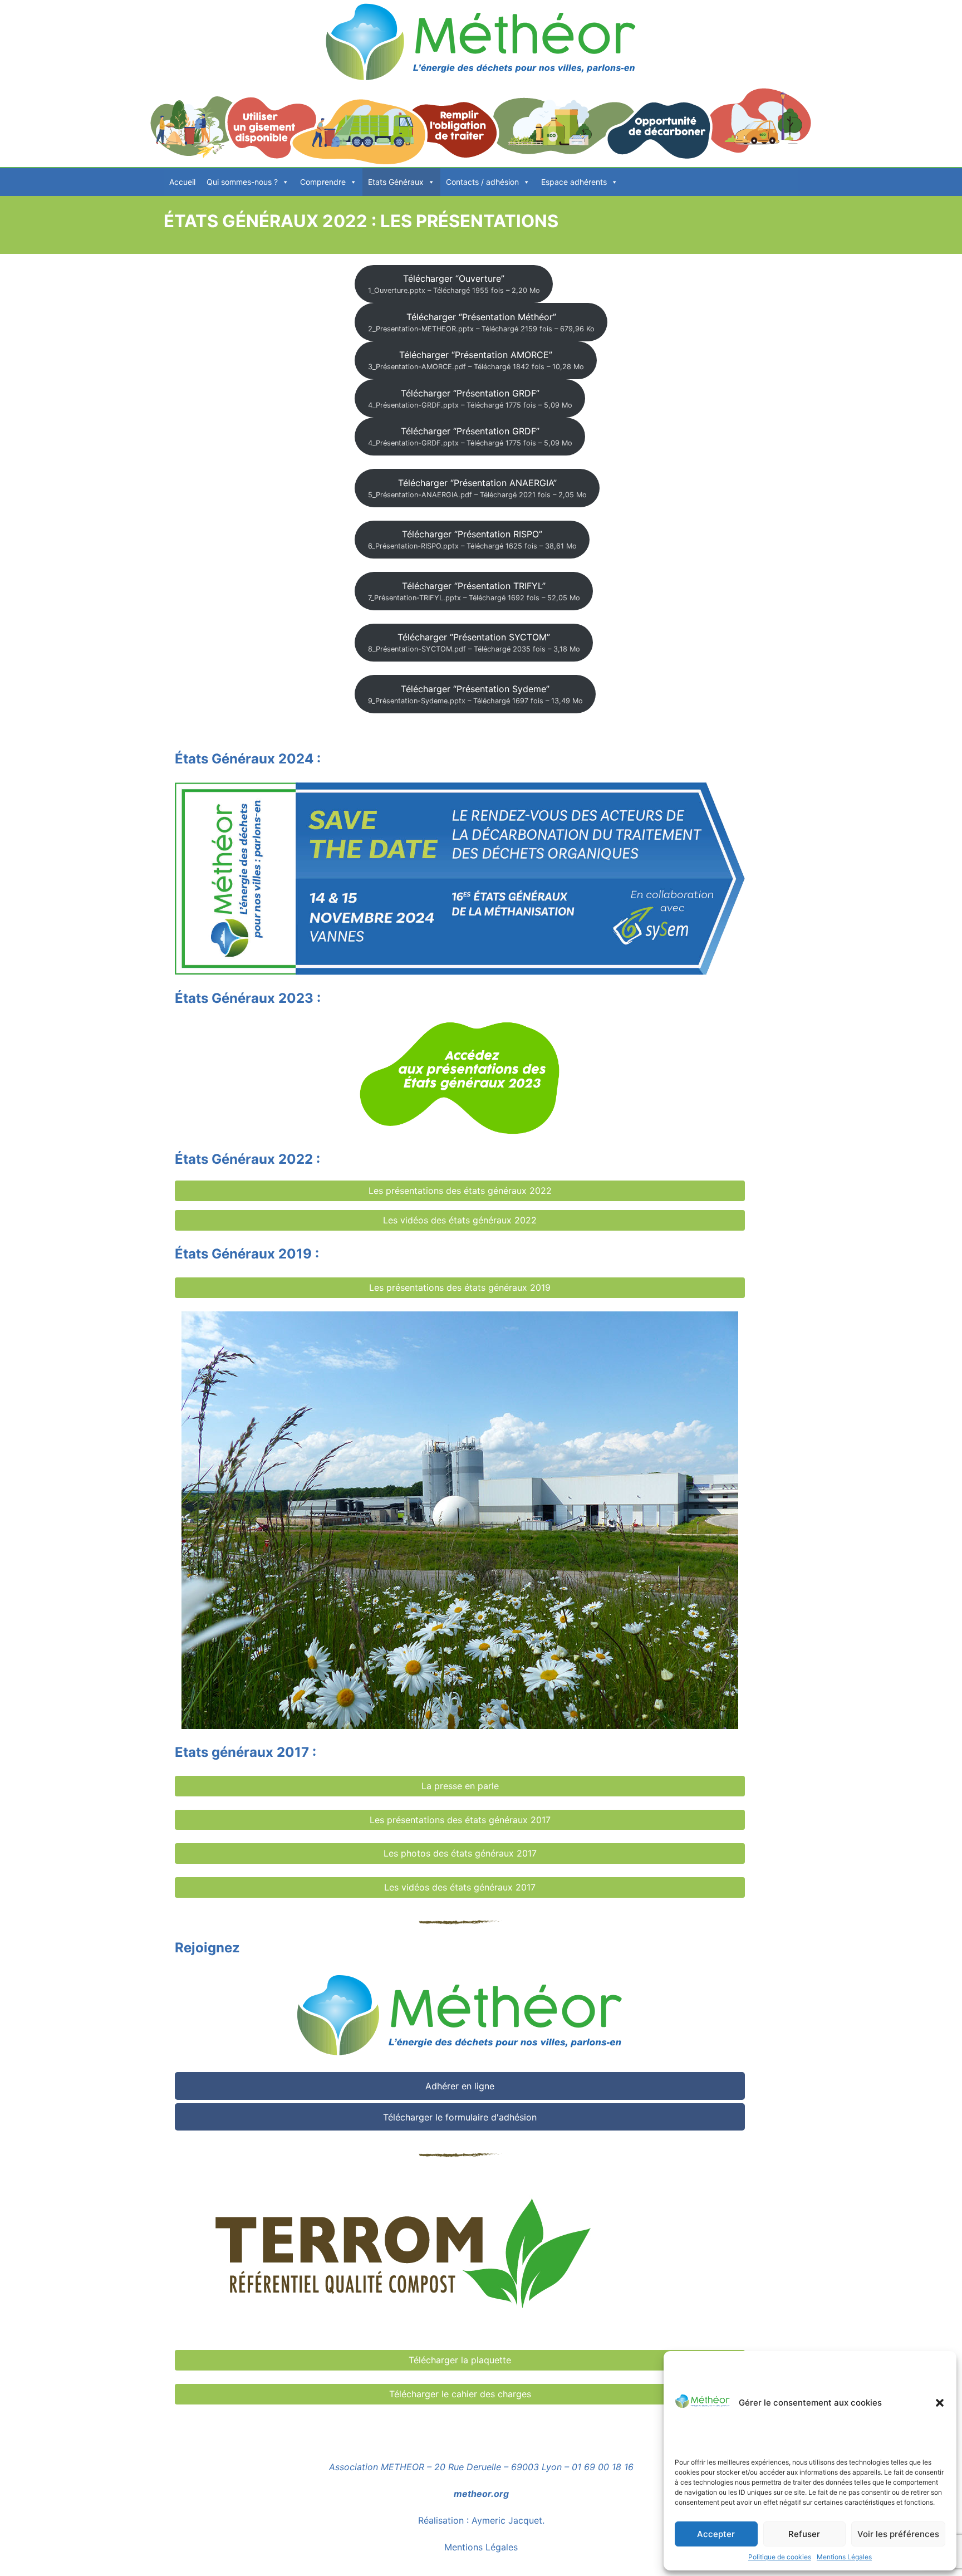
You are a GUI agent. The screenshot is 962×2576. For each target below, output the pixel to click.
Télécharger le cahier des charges (460, 2394)
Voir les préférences (898, 2534)
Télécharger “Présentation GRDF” (470, 398)
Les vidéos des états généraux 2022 (460, 1220)
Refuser (804, 2534)
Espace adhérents (574, 182)
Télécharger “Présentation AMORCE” (476, 360)
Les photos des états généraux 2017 (460, 1853)
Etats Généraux (396, 182)
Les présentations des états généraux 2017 (460, 1820)
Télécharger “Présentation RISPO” (472, 539)
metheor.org (481, 2494)
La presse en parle (460, 1786)
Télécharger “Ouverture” (454, 284)
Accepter (716, 2534)
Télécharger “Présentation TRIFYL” (474, 591)
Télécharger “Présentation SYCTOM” (474, 642)
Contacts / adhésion (482, 182)
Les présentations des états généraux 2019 (460, 1287)
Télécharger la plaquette (460, 2360)
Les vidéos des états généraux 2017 (460, 1887)
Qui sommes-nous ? (242, 182)
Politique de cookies (780, 2557)
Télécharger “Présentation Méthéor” (481, 322)
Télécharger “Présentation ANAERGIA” (477, 488)
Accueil (182, 182)
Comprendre (323, 182)
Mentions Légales (844, 2557)
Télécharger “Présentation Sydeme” (475, 694)
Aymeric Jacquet (507, 2520)
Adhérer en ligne (460, 2086)
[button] (940, 2403)
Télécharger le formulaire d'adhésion (460, 2117)
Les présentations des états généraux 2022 (460, 1191)
